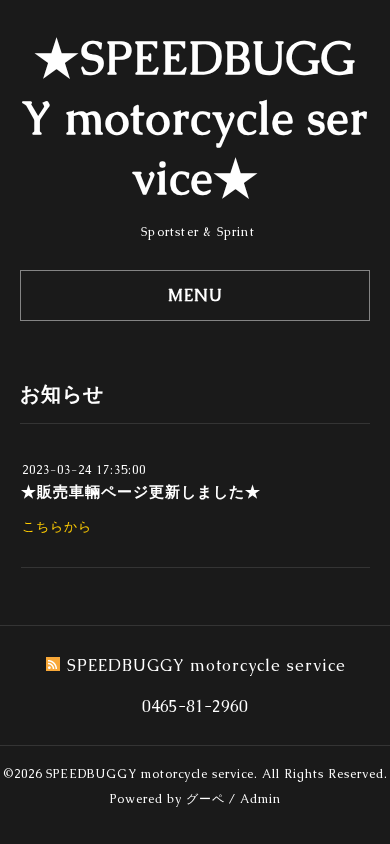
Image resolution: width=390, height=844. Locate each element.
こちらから (57, 526)
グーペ (205, 799)
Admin (260, 799)
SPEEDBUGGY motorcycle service (150, 774)
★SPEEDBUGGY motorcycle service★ (195, 118)
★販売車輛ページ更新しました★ (141, 491)
